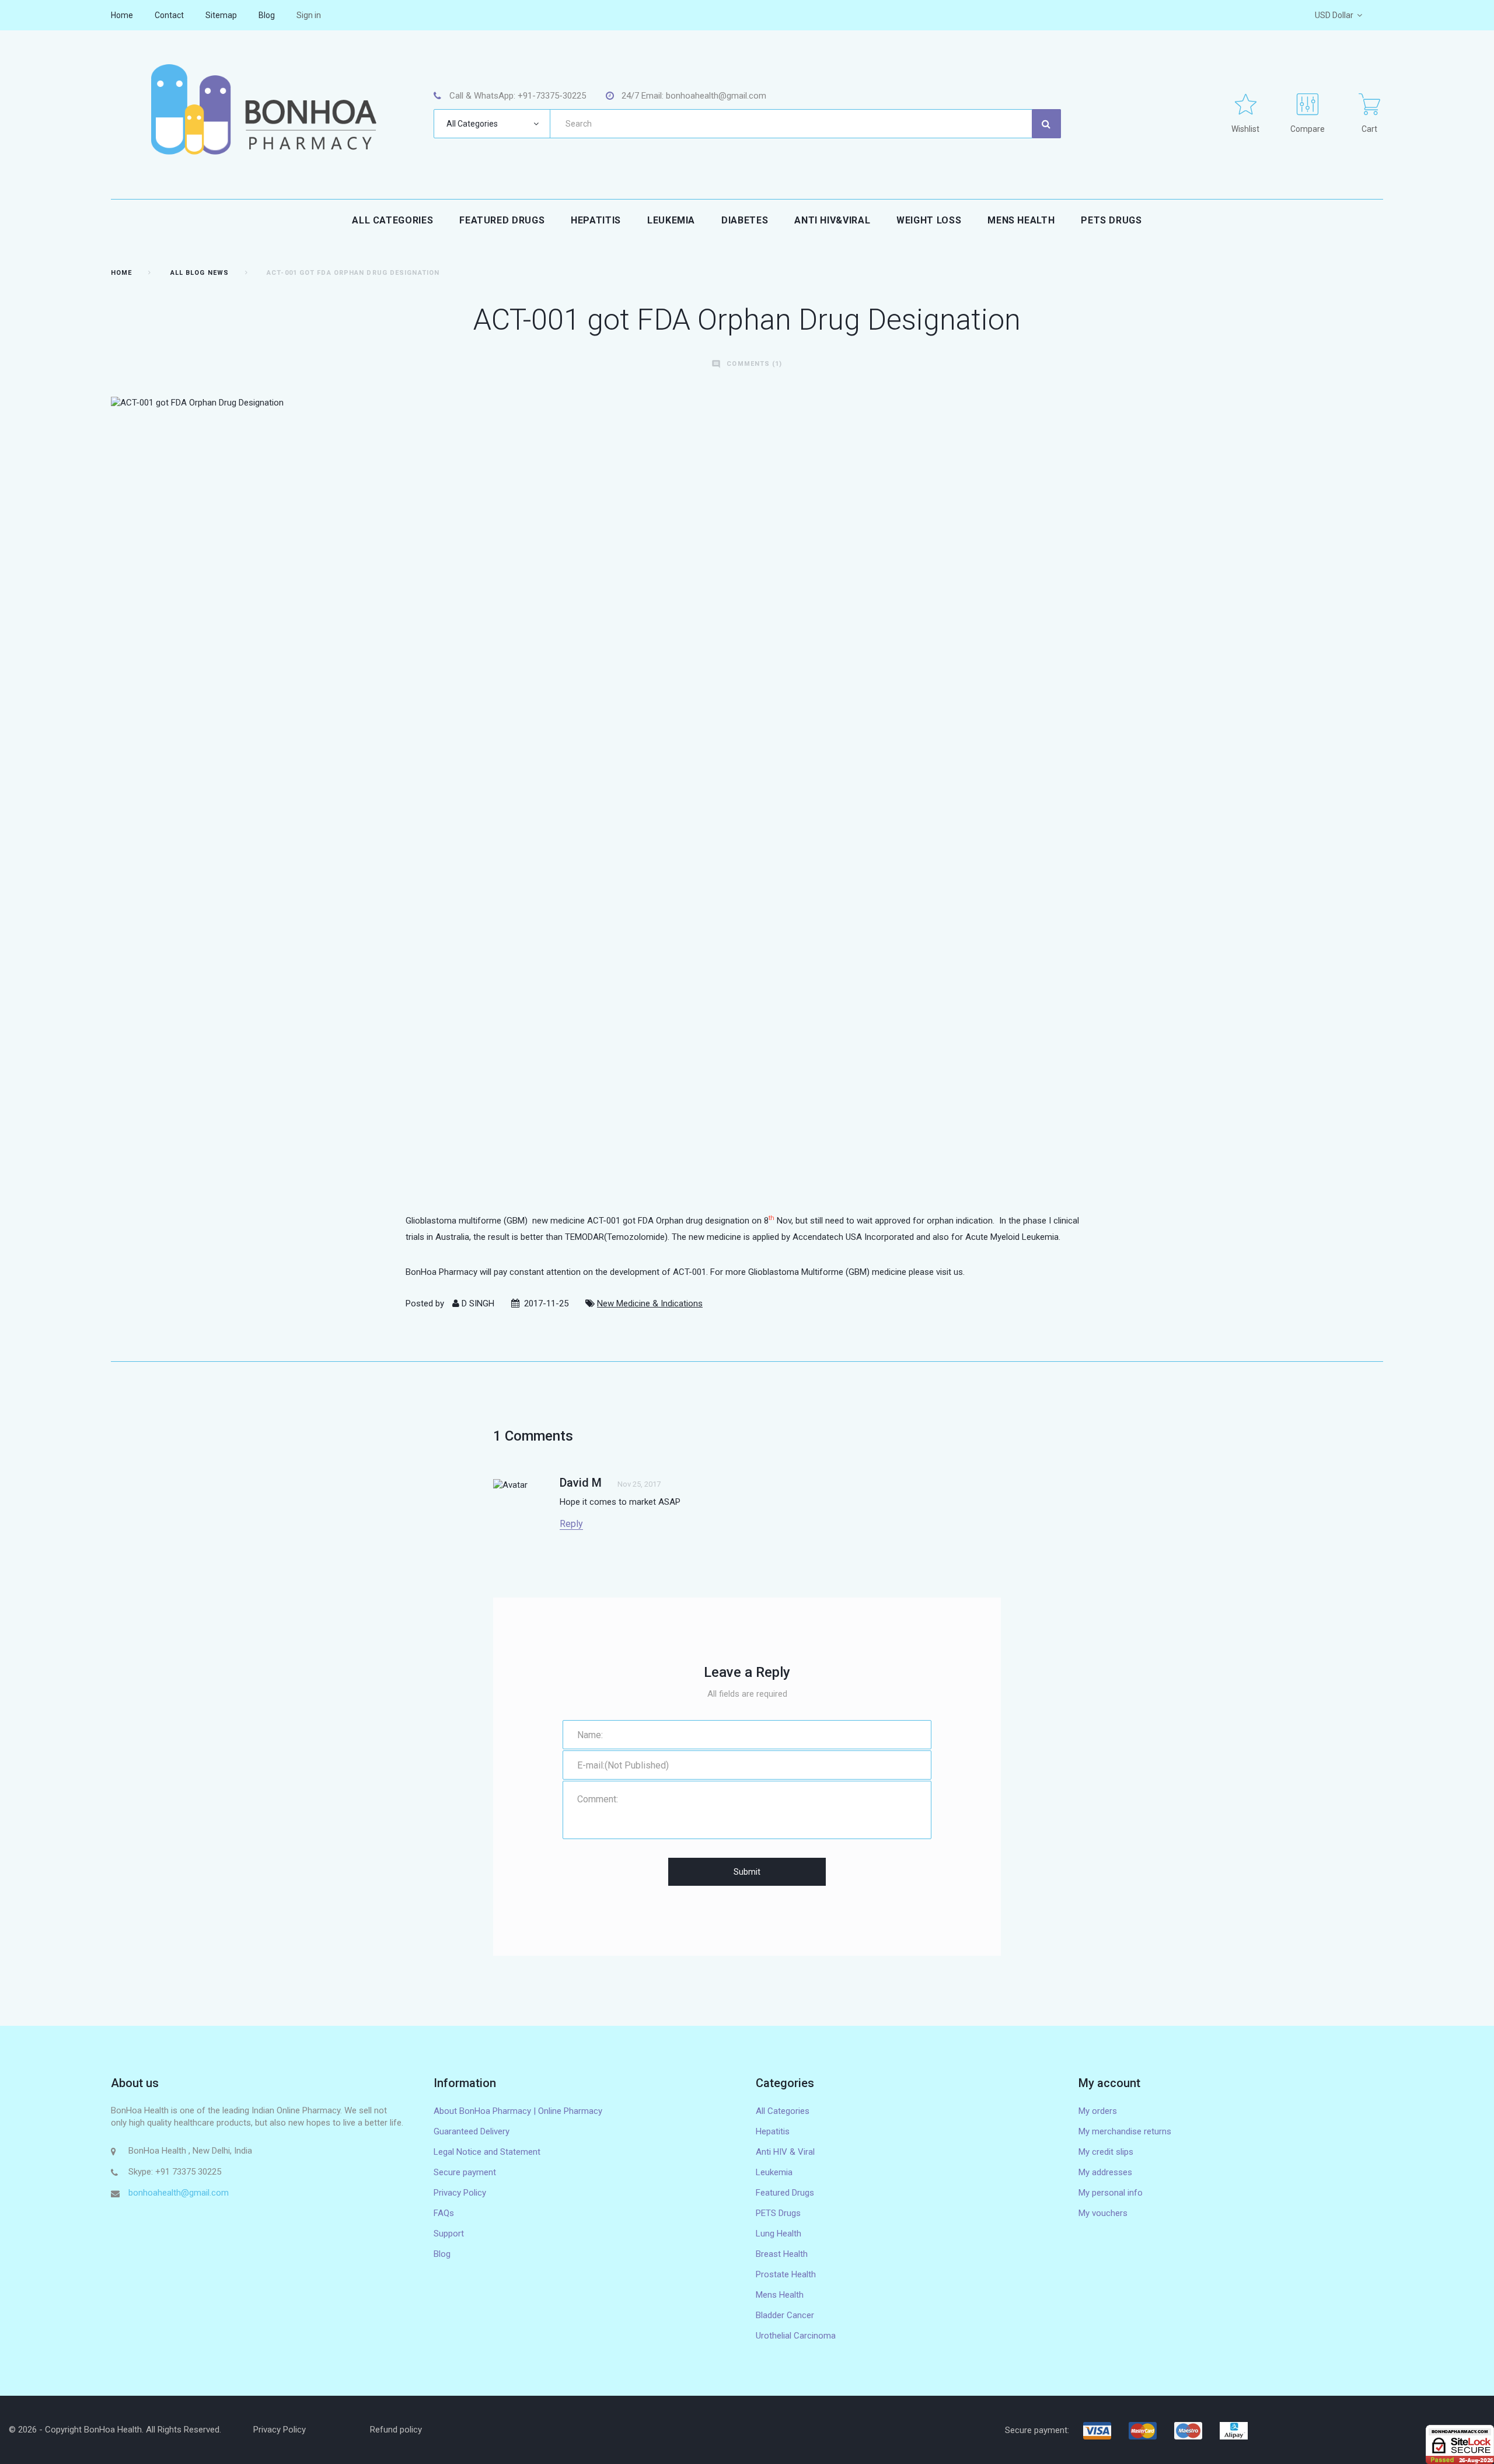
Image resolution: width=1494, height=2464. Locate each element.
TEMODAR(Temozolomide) (616, 1237)
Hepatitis (596, 220)
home (122, 15)
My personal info (1111, 2193)
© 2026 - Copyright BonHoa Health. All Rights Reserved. (115, 2430)
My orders (1098, 2111)
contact (169, 15)
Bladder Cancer (785, 2315)
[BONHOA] (263, 109)
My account (1109, 2083)
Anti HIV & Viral (785, 2152)
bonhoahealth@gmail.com (179, 2193)
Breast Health (782, 2254)
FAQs (444, 2213)
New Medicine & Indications (650, 1303)
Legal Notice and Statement (487, 2152)
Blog (442, 2254)
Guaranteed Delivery (472, 2131)
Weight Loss (929, 220)
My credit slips (1106, 2152)
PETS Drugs (1111, 220)
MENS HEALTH (1021, 220)
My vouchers (1103, 2213)
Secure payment (465, 2172)
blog (267, 15)
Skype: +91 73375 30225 (175, 2172)
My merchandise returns (1125, 2131)
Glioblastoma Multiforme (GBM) (809, 1272)
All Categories (392, 220)
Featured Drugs (502, 220)
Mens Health (780, 2295)
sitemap (221, 15)
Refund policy (396, 2430)
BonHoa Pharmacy (441, 1272)
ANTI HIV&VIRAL (832, 220)
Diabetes (745, 220)
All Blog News (200, 273)
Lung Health (779, 2234)
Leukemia (671, 220)
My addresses (1105, 2172)
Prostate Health (786, 2274)
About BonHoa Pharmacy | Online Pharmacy (518, 2111)
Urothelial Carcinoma (796, 2336)
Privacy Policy (460, 2193)
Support (449, 2234)
